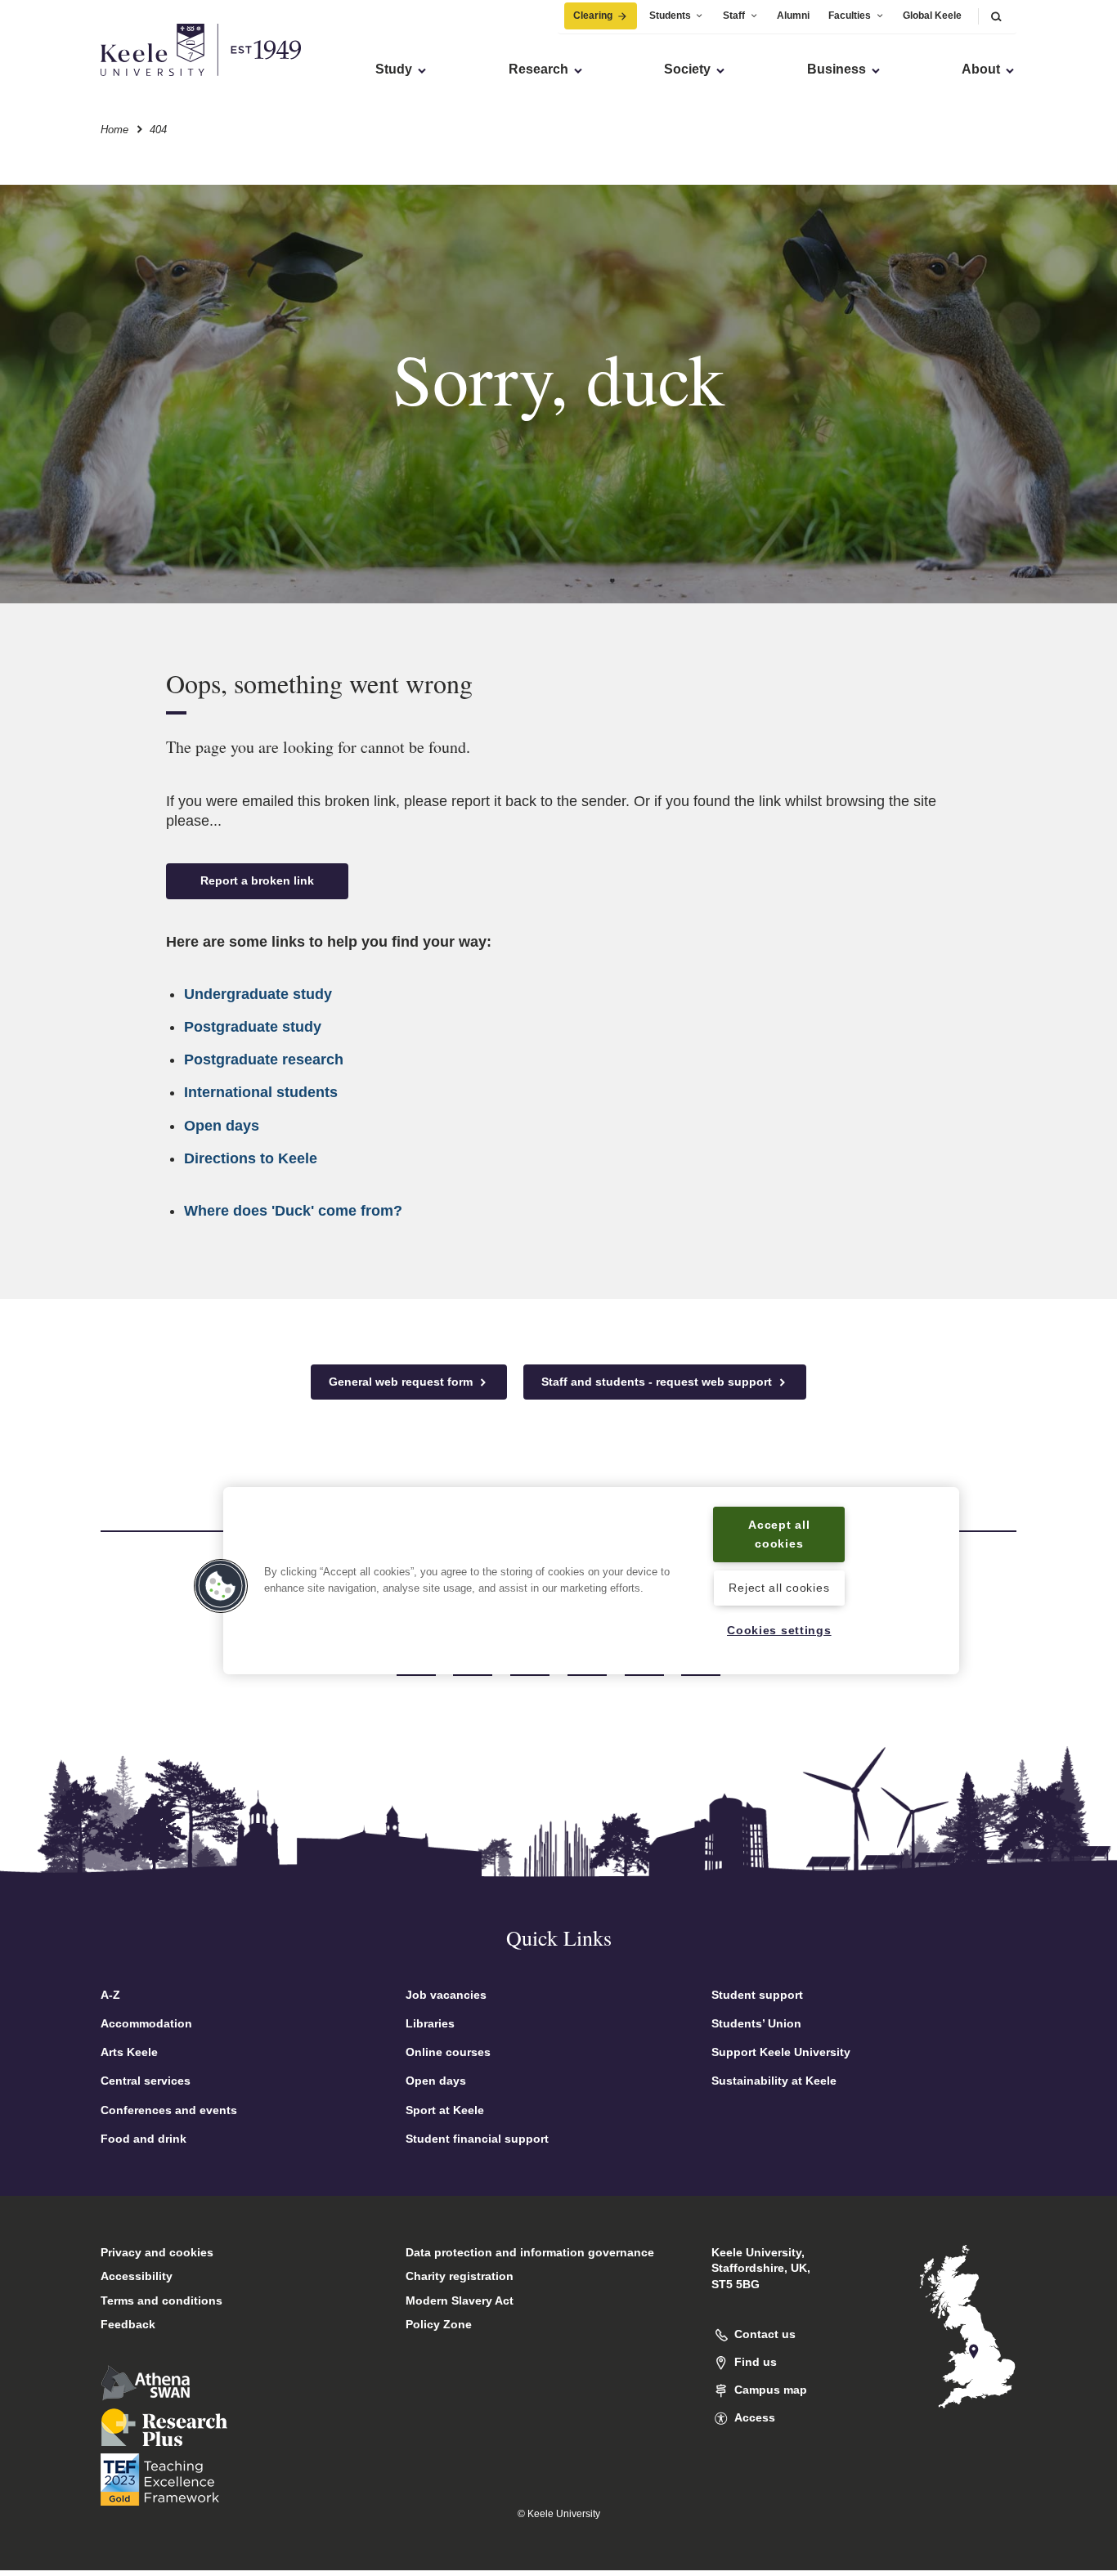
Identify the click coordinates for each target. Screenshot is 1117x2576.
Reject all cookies (779, 1587)
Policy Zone (439, 2324)
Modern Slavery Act (460, 2300)
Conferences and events (169, 2110)
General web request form (402, 1382)
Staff (734, 16)
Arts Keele (129, 2052)
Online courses (448, 2052)
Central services (146, 2081)
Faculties (850, 16)
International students (261, 1092)
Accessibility (137, 2276)
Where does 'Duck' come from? (293, 1211)
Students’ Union (756, 2023)
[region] (591, 1581)
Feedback (128, 2324)
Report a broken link (257, 880)
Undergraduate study (258, 994)
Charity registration (460, 2276)
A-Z (110, 1995)
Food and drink (144, 2139)
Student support (757, 1995)
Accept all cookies (779, 1534)
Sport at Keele (445, 2110)
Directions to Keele (251, 1158)
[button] (996, 16)
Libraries (430, 2023)
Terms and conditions (161, 2300)
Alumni (793, 16)
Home (114, 130)
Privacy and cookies (157, 2252)
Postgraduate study (253, 1027)
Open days (222, 1126)
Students (670, 16)
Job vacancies (446, 1995)
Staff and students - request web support (658, 1382)
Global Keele (932, 16)
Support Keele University (781, 2052)
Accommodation (146, 2023)
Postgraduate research (264, 1060)
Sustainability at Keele (774, 2081)
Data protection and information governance (530, 2252)
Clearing (593, 16)
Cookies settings (779, 1630)
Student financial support (477, 2139)
